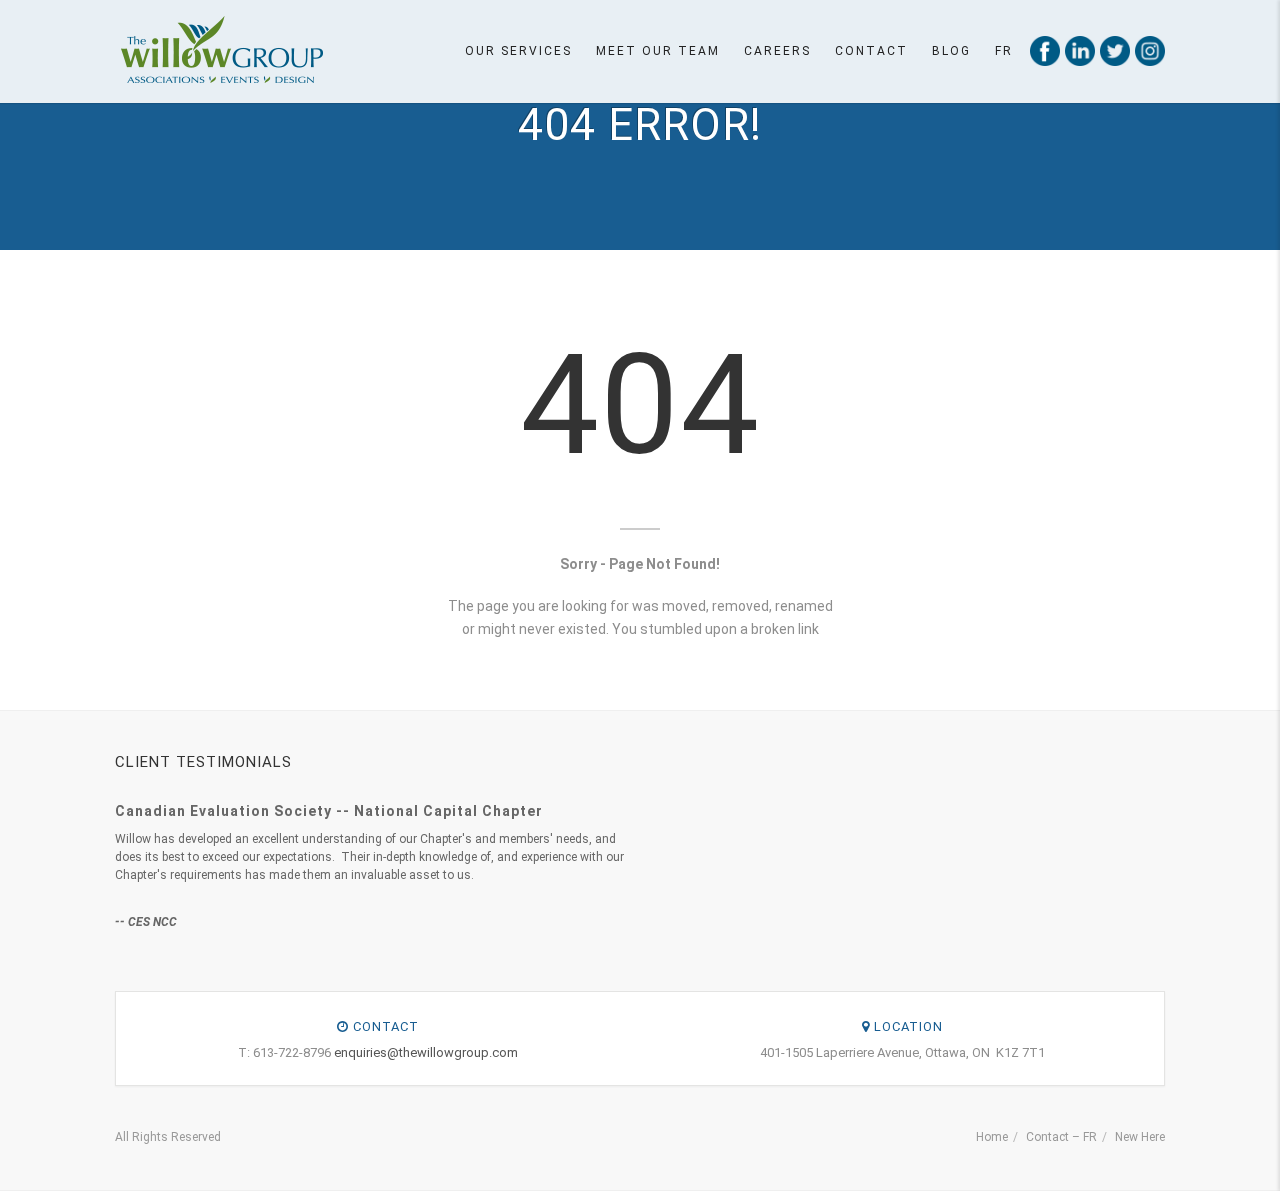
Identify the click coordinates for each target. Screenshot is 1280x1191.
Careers (777, 51)
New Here (1140, 1137)
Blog (951, 51)
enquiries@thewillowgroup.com (426, 1052)
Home (992, 1137)
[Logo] (221, 50)
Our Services (518, 51)
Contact (871, 51)
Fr (1004, 51)
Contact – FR (1061, 1137)
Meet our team (658, 51)
